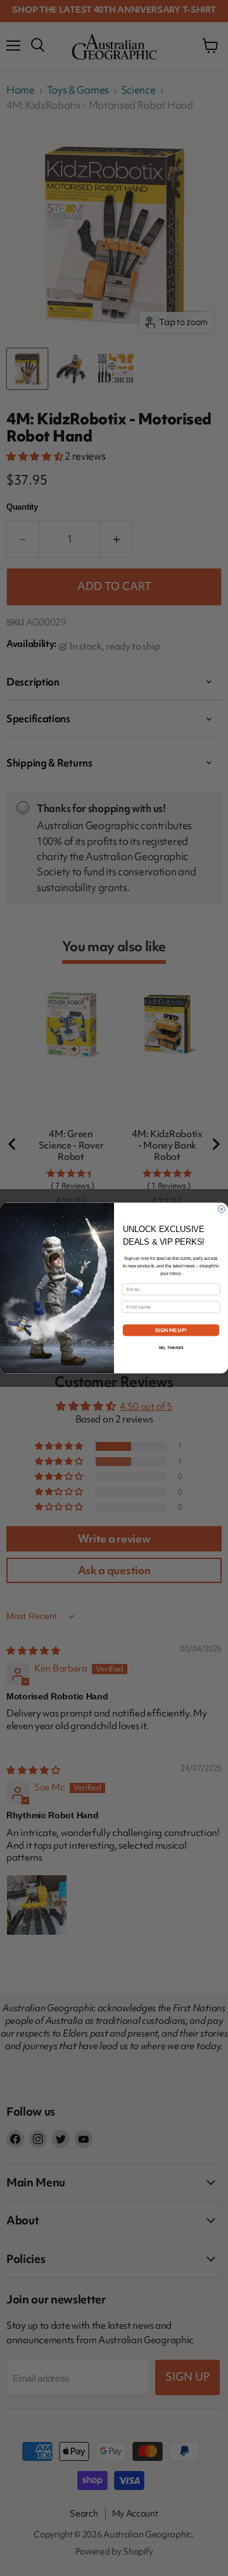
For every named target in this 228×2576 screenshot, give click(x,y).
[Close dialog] (221, 1209)
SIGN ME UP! (171, 1330)
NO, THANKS (171, 1348)
